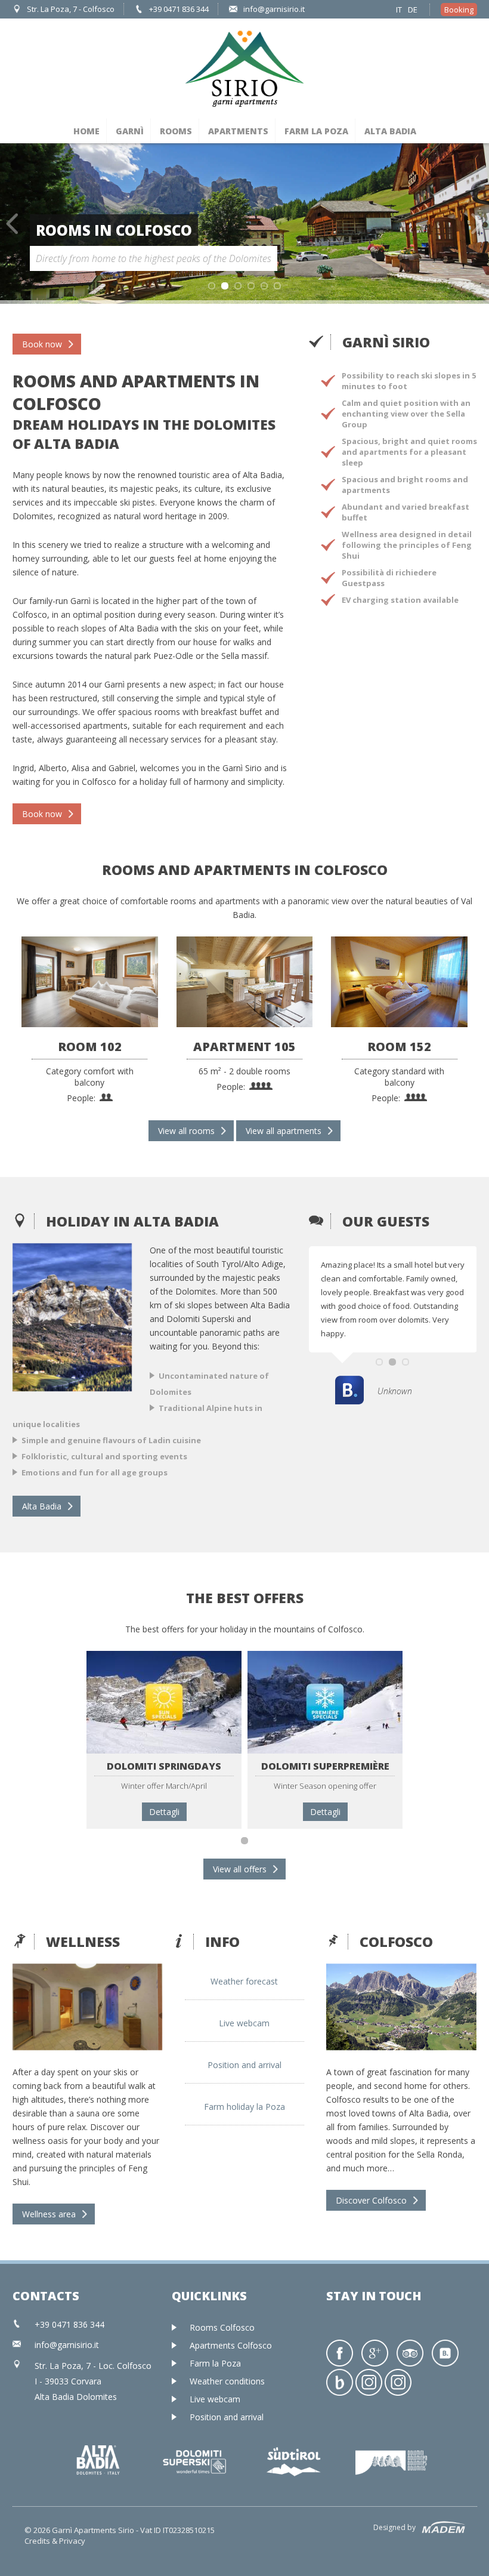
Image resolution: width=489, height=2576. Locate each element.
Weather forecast (244, 1981)
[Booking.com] (445, 2353)
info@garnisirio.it (274, 9)
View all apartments (284, 1131)
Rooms (176, 131)
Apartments (238, 131)
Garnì (130, 131)
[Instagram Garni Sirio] (369, 2382)
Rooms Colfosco (222, 2327)
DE (413, 10)
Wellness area (49, 2214)
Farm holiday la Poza (244, 2107)
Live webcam (244, 2023)
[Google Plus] (375, 2353)
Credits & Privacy (55, 2541)
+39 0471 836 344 (179, 9)
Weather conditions (227, 2381)
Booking (459, 10)
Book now (42, 344)
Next (477, 224)
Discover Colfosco (371, 2200)
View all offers (240, 1869)
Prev (12, 224)
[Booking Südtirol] (340, 2382)
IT (399, 10)
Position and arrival (244, 2065)
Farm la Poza (316, 131)
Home (86, 131)
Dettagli (164, 1812)
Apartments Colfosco (231, 2345)
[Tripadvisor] (410, 2353)
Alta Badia (390, 131)
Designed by (394, 2527)
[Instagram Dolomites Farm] (398, 2382)
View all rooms (186, 1131)
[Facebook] (340, 2353)
